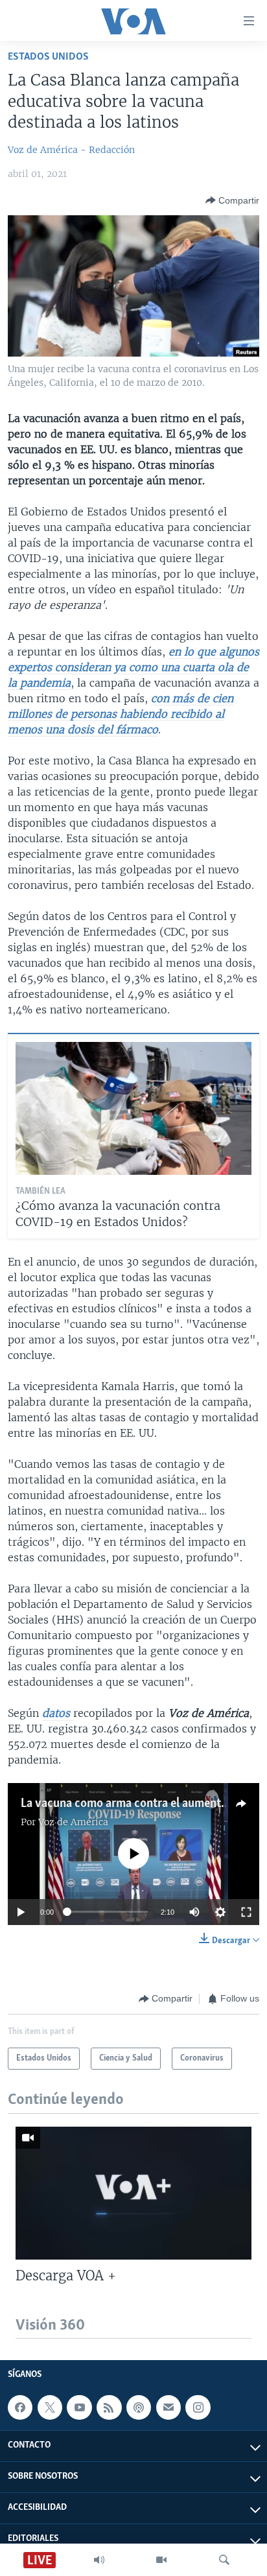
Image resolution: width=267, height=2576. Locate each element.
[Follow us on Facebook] (20, 2407)
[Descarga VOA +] (133, 2193)
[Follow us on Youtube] (79, 2407)
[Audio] (99, 2560)
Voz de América (73, 1822)
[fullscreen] (246, 1912)
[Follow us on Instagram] (198, 2407)
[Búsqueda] (224, 2560)
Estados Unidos (48, 57)
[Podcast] (139, 2407)
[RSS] (109, 2407)
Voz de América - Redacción (71, 150)
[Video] (161, 2560)
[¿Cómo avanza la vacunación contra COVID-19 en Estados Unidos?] (133, 1108)
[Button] (232, 200)
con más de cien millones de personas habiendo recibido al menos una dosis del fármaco (121, 714)
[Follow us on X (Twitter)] (50, 2407)
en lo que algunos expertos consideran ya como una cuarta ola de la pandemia (133, 667)
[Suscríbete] (168, 2407)
